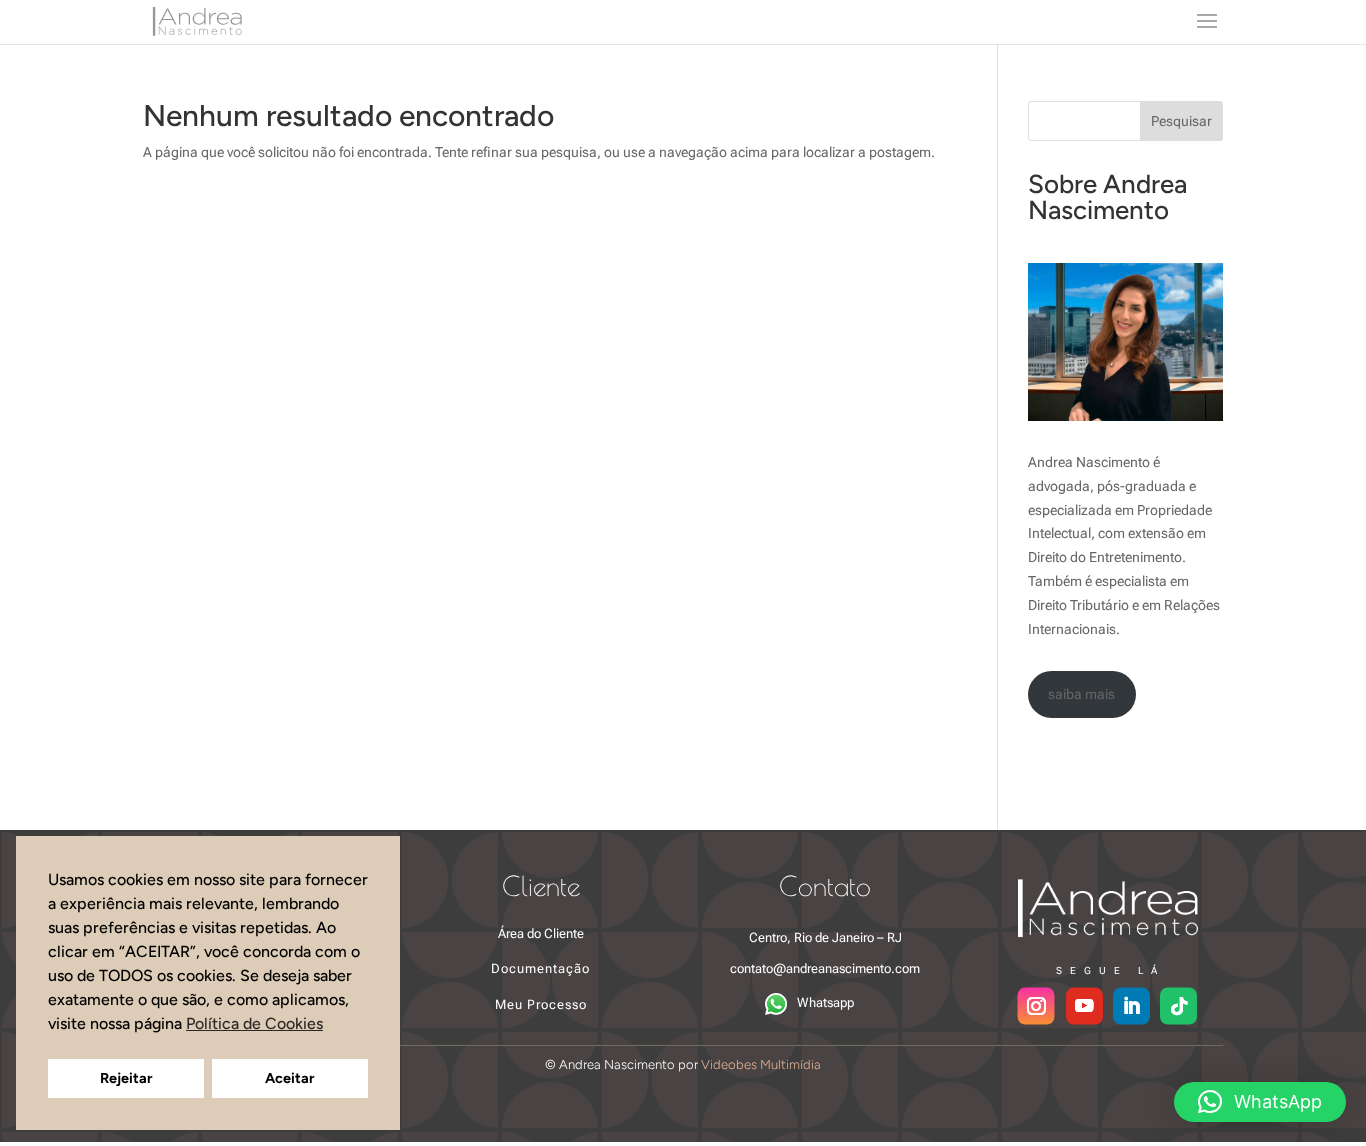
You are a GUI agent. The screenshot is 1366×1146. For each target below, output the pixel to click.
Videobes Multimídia (761, 1064)
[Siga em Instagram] (1036, 1005)
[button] (1260, 1102)
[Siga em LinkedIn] (1132, 1005)
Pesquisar (1181, 121)
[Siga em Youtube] (1085, 1005)
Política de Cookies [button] (254, 1023)
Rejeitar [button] (126, 1078)
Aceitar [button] (289, 1078)
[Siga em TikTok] (1179, 1005)
